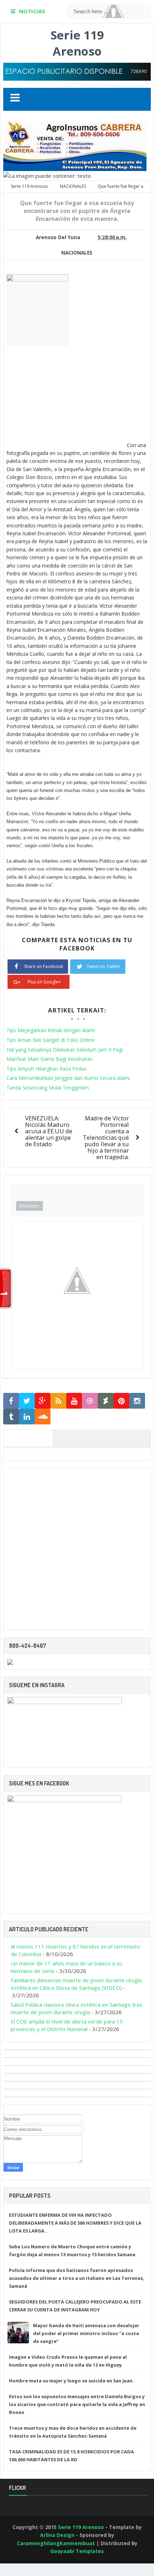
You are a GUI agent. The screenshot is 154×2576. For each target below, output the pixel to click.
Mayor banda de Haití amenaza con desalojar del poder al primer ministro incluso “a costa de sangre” (86, 2333)
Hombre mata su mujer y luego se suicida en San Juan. (71, 2381)
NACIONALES (77, 253)
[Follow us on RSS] (58, 1401)
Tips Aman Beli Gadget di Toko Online (50, 1040)
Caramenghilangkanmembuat (56, 2543)
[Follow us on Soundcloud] (43, 1417)
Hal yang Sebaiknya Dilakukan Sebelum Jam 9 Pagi (65, 1050)
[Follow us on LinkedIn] (27, 1417)
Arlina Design (57, 2535)
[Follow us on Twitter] (27, 1401)
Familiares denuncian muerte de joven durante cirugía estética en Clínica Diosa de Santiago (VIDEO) (76, 1984)
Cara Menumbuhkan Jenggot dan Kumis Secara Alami (68, 1078)
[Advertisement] (67, 397)
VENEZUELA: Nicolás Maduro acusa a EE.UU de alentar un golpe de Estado (49, 1131)
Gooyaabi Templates (77, 2551)
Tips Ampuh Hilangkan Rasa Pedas (47, 1069)
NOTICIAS (32, 11)
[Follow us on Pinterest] (121, 1401)
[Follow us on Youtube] (74, 1401)
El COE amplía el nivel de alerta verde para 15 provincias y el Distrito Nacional (67, 2025)
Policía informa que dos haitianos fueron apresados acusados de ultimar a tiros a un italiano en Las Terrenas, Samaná (77, 2278)
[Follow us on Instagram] (137, 1401)
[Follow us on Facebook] (11, 1401)
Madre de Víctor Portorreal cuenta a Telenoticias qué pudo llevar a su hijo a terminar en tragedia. (106, 1137)
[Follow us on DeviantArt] (106, 1401)
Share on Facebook (44, 966)
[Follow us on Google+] (43, 1401)
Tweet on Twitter (104, 966)
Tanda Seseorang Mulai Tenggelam (48, 1088)
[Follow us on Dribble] (90, 1401)
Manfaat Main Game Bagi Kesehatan (49, 1059)
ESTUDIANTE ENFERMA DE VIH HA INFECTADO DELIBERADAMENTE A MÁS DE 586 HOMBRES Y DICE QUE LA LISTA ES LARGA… (75, 2223)
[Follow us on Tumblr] (11, 1417)
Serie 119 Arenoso (77, 43)
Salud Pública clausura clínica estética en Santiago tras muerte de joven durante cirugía (76, 2008)
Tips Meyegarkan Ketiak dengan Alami (51, 1030)
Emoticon (30, 1206)
